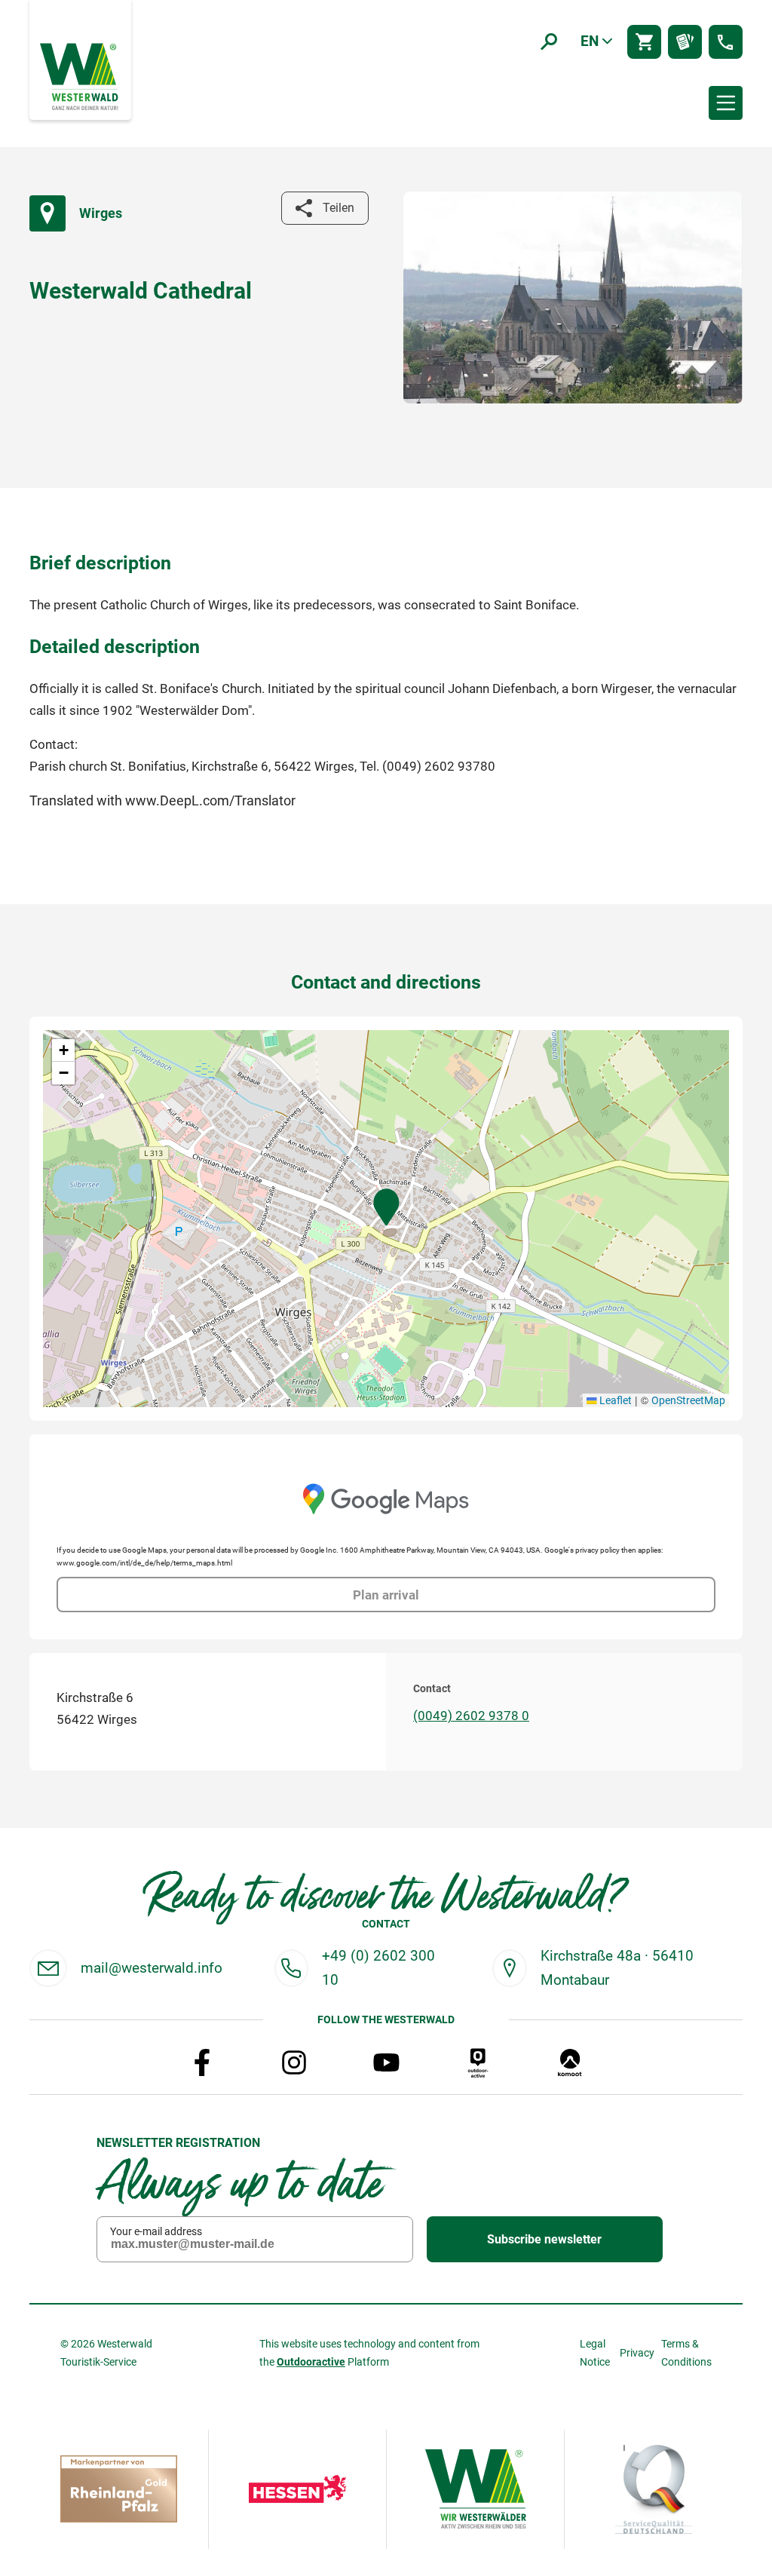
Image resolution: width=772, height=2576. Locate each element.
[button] (386, 1207)
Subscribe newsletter (544, 2239)
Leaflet (614, 1400)
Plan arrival (386, 1595)
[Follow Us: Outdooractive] (478, 2062)
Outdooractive (311, 2362)
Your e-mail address (156, 2231)
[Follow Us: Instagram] (294, 2062)
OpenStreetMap (688, 1400)
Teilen (339, 208)
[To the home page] (81, 75)
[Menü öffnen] (726, 103)
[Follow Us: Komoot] (570, 2062)
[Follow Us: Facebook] (202, 2062)
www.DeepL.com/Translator (210, 800)
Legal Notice (595, 2353)
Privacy (637, 2353)
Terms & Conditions (686, 2353)
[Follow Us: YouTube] (386, 2062)
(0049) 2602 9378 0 (471, 1716)
